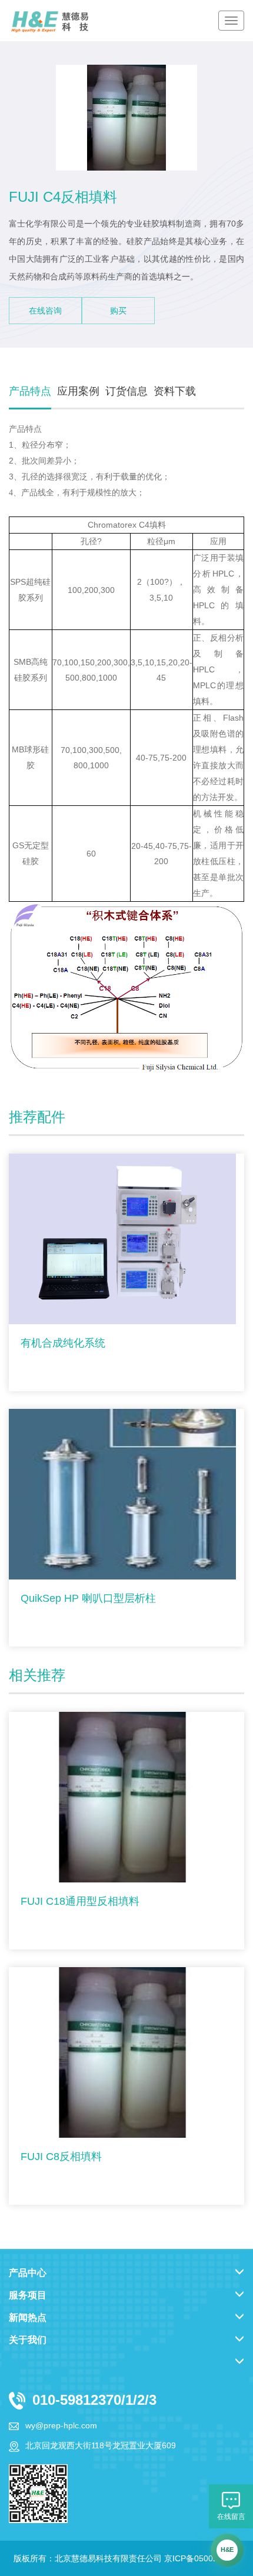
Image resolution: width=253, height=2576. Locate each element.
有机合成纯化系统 (63, 1343)
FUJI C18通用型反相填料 (80, 1901)
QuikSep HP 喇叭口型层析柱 (88, 1598)
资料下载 (175, 391)
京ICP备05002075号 (202, 2558)
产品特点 (30, 391)
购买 (118, 311)
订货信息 (126, 391)
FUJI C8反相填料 (61, 2157)
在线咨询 (45, 311)
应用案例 (78, 391)
